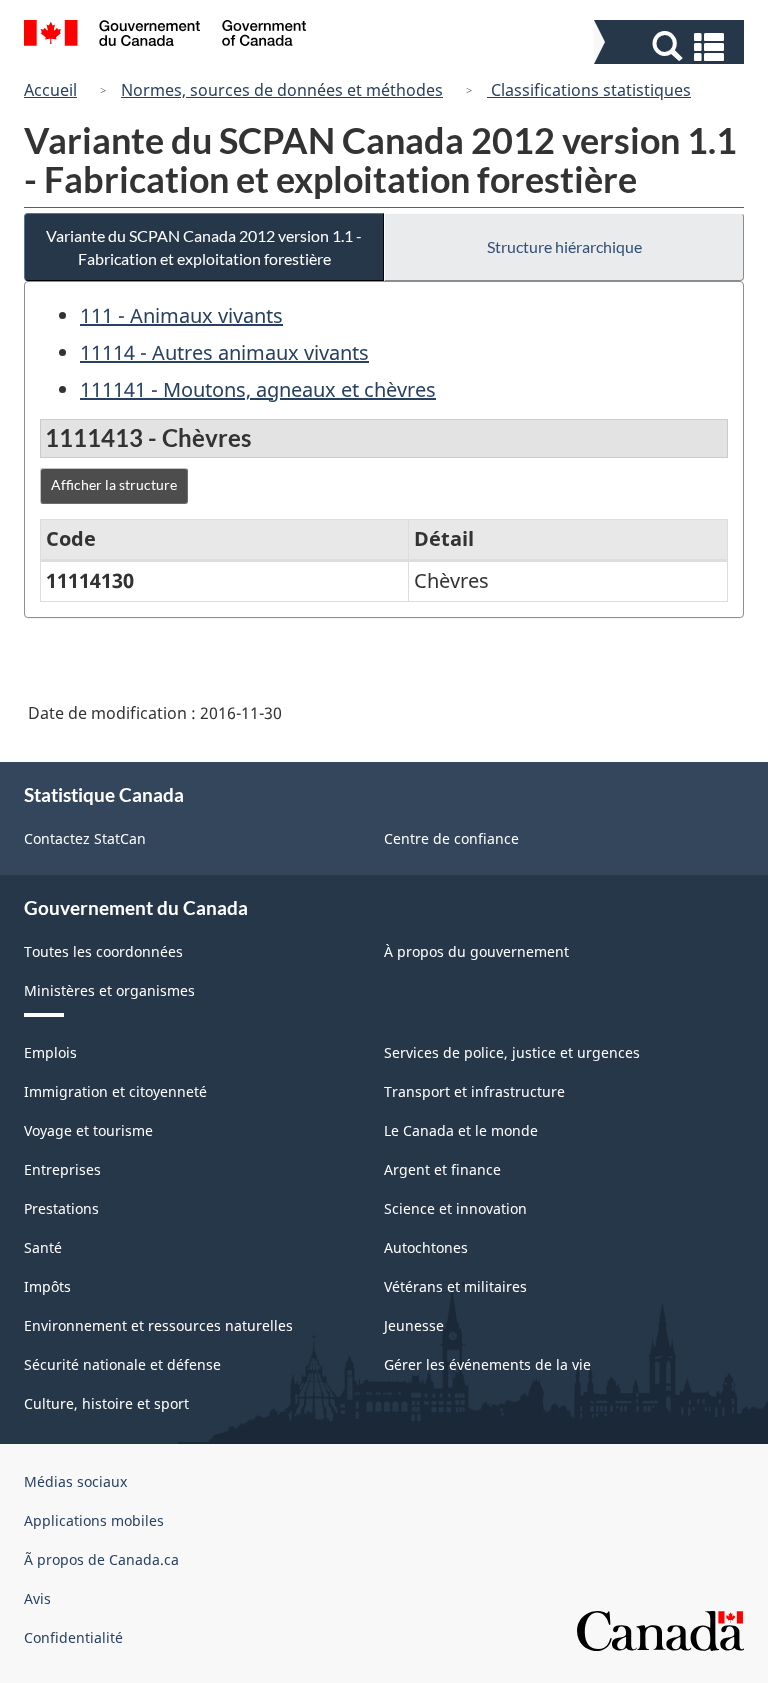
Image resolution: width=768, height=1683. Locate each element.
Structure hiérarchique (564, 246)
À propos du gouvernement (476, 951)
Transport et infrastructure (474, 1091)
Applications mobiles (94, 1520)
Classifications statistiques (589, 90)
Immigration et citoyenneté (115, 1091)
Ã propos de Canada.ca (101, 1559)
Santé (43, 1247)
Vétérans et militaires (455, 1286)
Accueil (50, 90)
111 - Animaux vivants (181, 315)
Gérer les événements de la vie (487, 1364)
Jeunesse (414, 1325)
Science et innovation (455, 1208)
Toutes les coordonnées (103, 951)
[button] (671, 46)
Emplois (50, 1052)
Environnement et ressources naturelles (158, 1325)
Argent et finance (442, 1169)
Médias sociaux (75, 1481)
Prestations (61, 1208)
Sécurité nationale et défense (122, 1364)
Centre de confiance (451, 838)
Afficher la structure (114, 484)
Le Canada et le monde (461, 1130)
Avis (37, 1598)
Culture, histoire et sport (106, 1403)
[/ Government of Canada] (165, 36)
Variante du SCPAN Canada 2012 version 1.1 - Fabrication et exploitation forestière (204, 247)
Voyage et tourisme (88, 1130)
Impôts (47, 1286)
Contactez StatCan (85, 838)
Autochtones (426, 1247)
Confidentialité (73, 1637)
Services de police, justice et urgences (512, 1052)
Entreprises (62, 1169)
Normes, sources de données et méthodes (282, 90)
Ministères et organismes (109, 990)
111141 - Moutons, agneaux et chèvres (258, 389)
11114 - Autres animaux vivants (224, 352)
